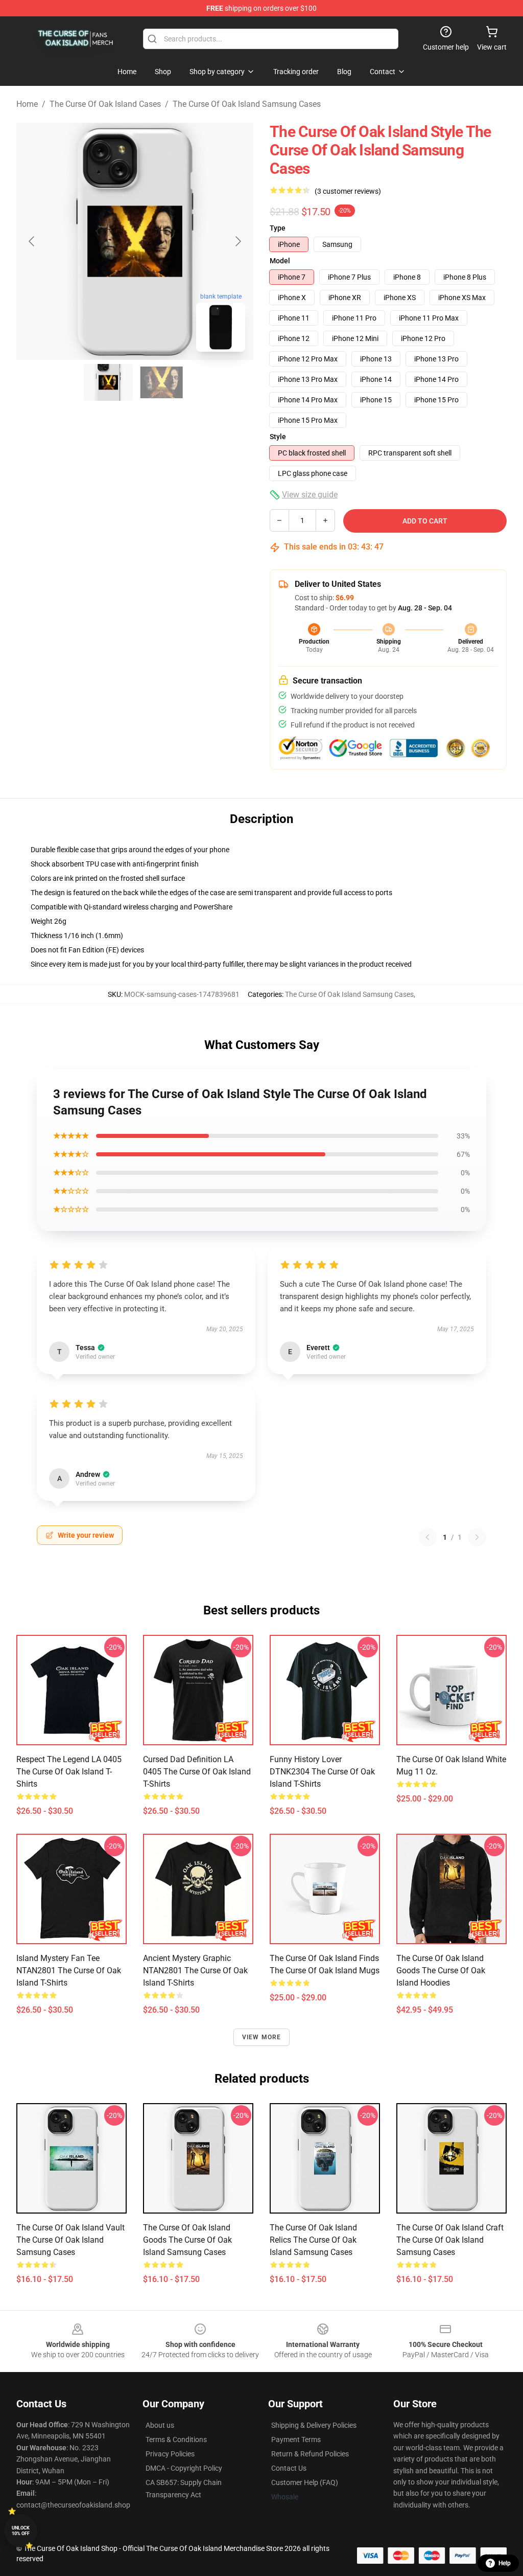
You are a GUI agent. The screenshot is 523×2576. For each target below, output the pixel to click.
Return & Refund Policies (310, 2454)
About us (160, 2425)
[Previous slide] (32, 241)
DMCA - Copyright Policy (184, 2468)
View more (262, 2037)
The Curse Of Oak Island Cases (105, 104)
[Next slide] (237, 241)
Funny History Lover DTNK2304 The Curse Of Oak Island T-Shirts (322, 1772)
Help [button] (505, 2563)
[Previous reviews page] (427, 1537)
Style (278, 437)
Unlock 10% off (21, 2531)
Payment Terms (296, 2440)
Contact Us (289, 2468)
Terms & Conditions (176, 2440)
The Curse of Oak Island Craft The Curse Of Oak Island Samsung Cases (450, 2240)
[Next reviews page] (477, 1537)
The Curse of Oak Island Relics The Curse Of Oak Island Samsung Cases (313, 2240)
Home (27, 104)
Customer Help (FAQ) (305, 2482)
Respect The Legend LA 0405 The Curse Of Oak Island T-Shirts (69, 1772)
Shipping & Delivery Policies (314, 2425)
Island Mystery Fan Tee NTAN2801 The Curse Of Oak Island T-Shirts (69, 1970)
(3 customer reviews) (348, 191)
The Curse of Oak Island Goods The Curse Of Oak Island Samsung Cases (187, 2240)
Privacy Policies (170, 2454)
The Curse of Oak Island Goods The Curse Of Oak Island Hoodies (441, 1970)
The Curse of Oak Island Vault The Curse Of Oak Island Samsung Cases (70, 2240)
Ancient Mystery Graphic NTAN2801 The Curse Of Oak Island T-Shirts (195, 1970)
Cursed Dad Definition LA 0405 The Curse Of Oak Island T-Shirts (197, 1772)
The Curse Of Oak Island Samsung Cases (247, 104)
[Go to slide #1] (108, 382)
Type (278, 228)
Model (280, 261)
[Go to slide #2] (161, 382)
